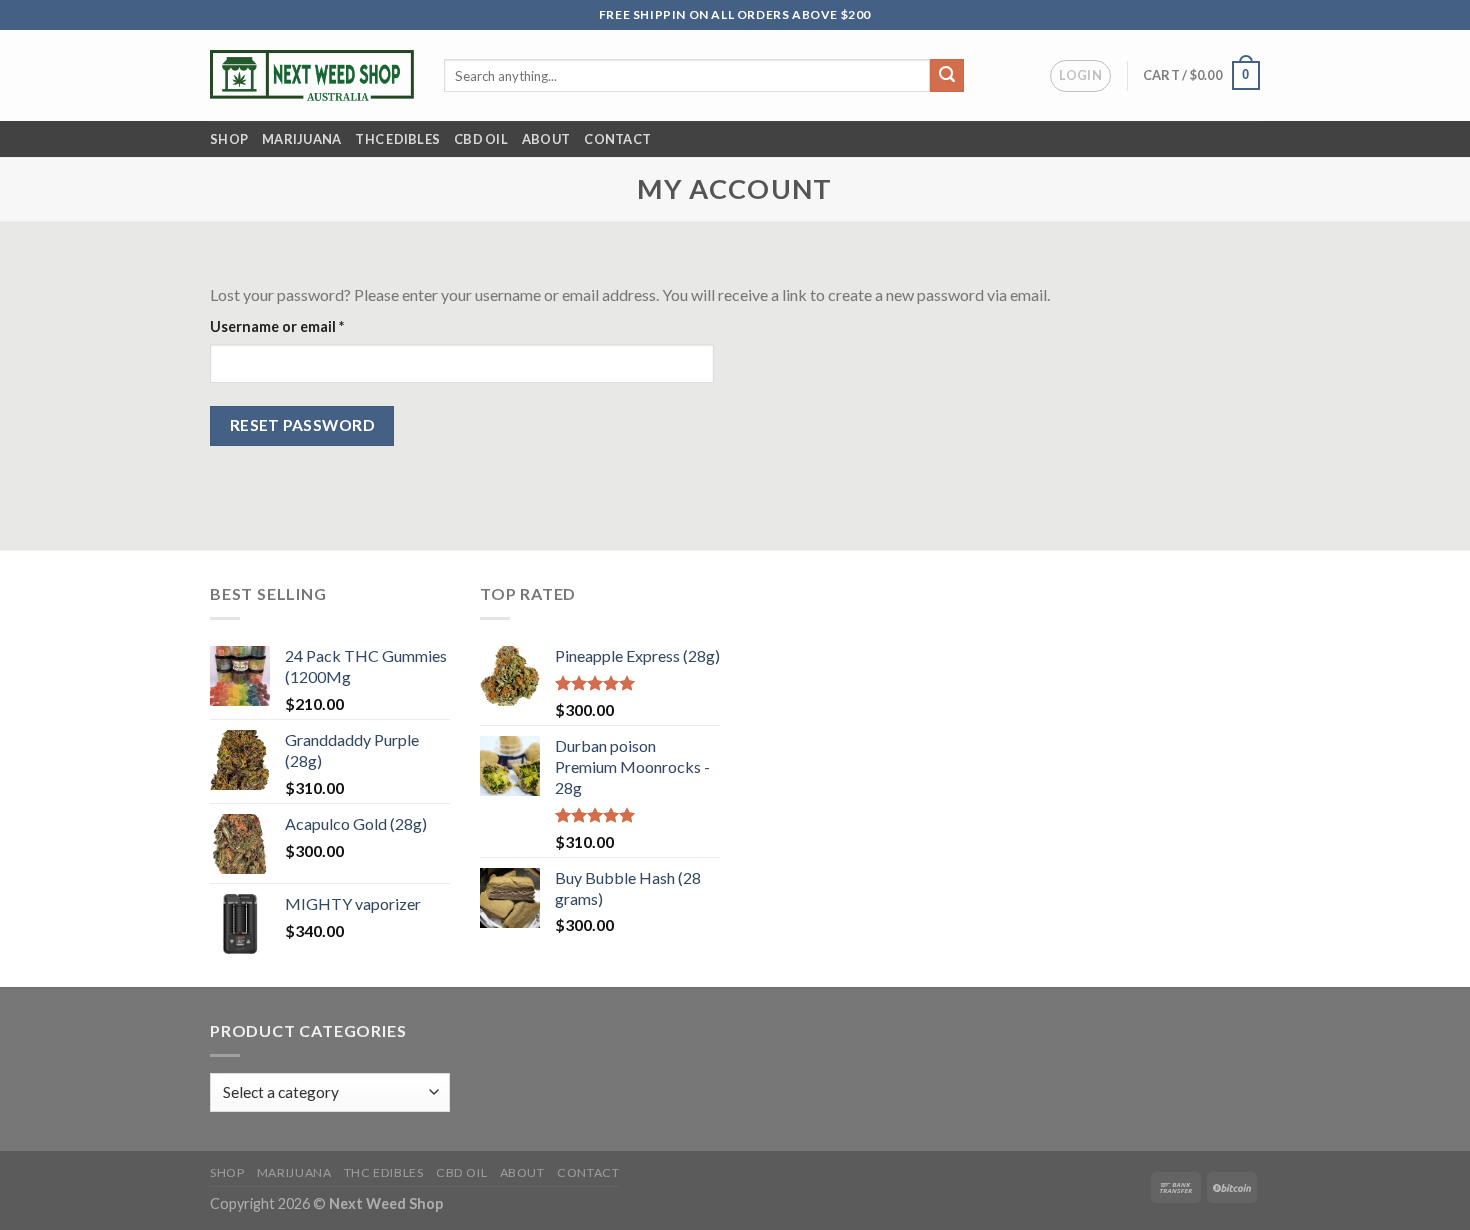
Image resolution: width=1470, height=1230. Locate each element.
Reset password (302, 425)
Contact (617, 139)
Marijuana (301, 139)
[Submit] (947, 76)
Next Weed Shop (386, 1203)
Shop (229, 139)
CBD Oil (481, 139)
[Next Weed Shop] (312, 75)
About (546, 139)
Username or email (307, 326)
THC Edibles (397, 139)
